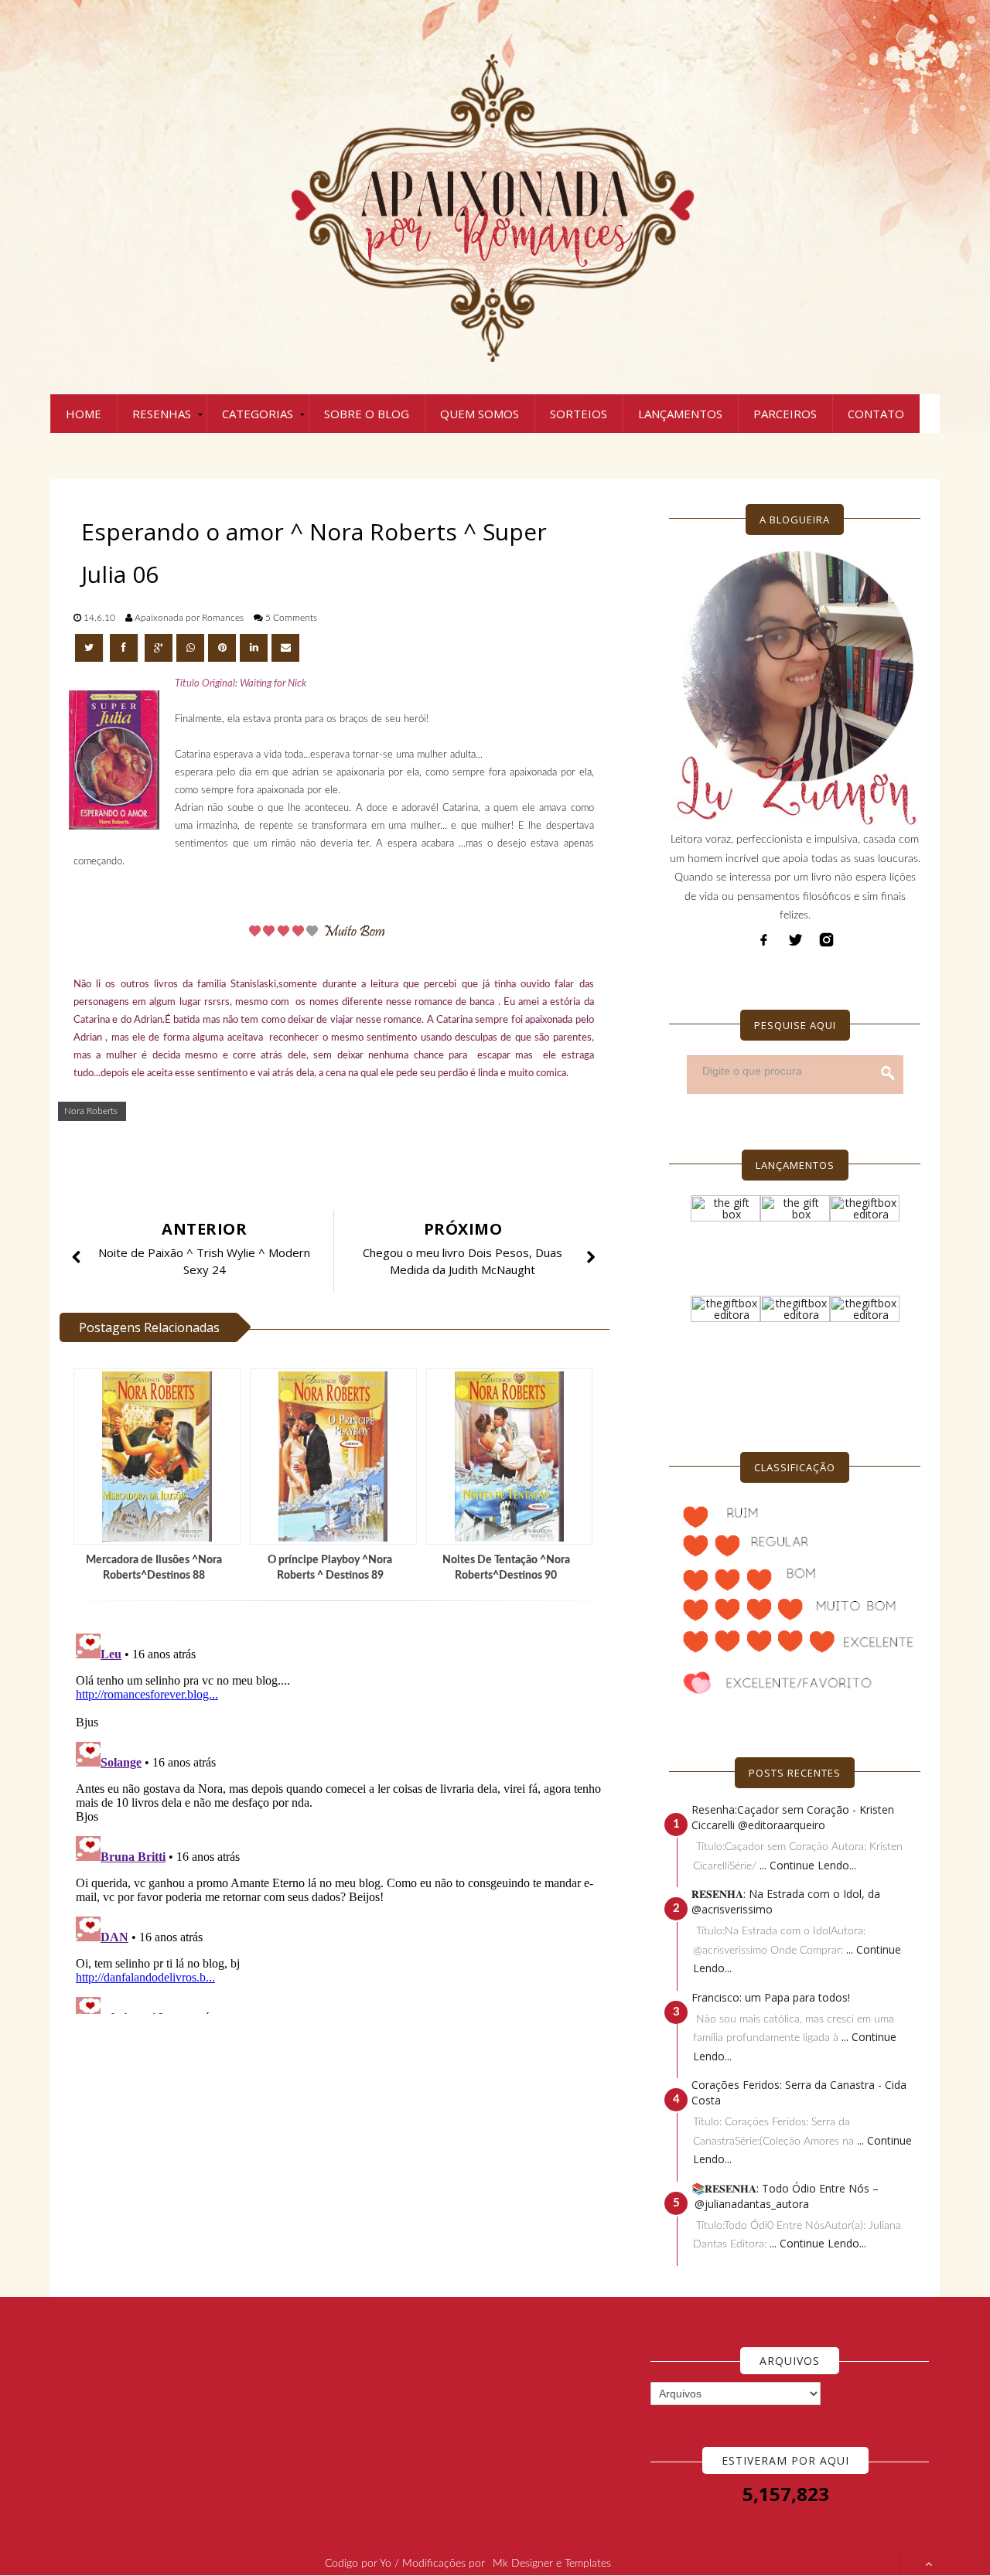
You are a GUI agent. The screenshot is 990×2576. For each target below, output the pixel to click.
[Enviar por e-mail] (285, 648)
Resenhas (162, 414)
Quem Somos (480, 414)
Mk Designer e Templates (552, 2564)
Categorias (258, 414)
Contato (876, 414)
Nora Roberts (91, 1111)
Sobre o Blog (367, 414)
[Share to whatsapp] (190, 648)
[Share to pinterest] (222, 648)
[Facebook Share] (125, 648)
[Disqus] (340, 1821)
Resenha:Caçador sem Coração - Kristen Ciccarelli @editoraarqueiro (793, 1817)
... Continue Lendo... (808, 1865)
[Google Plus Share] (159, 648)
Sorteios (579, 414)
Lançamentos (680, 414)
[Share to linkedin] (254, 648)
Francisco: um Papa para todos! (771, 1997)
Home (84, 414)
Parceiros (785, 414)
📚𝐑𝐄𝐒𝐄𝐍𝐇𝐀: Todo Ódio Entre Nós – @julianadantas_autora (785, 2196)
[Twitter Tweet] (90, 648)
